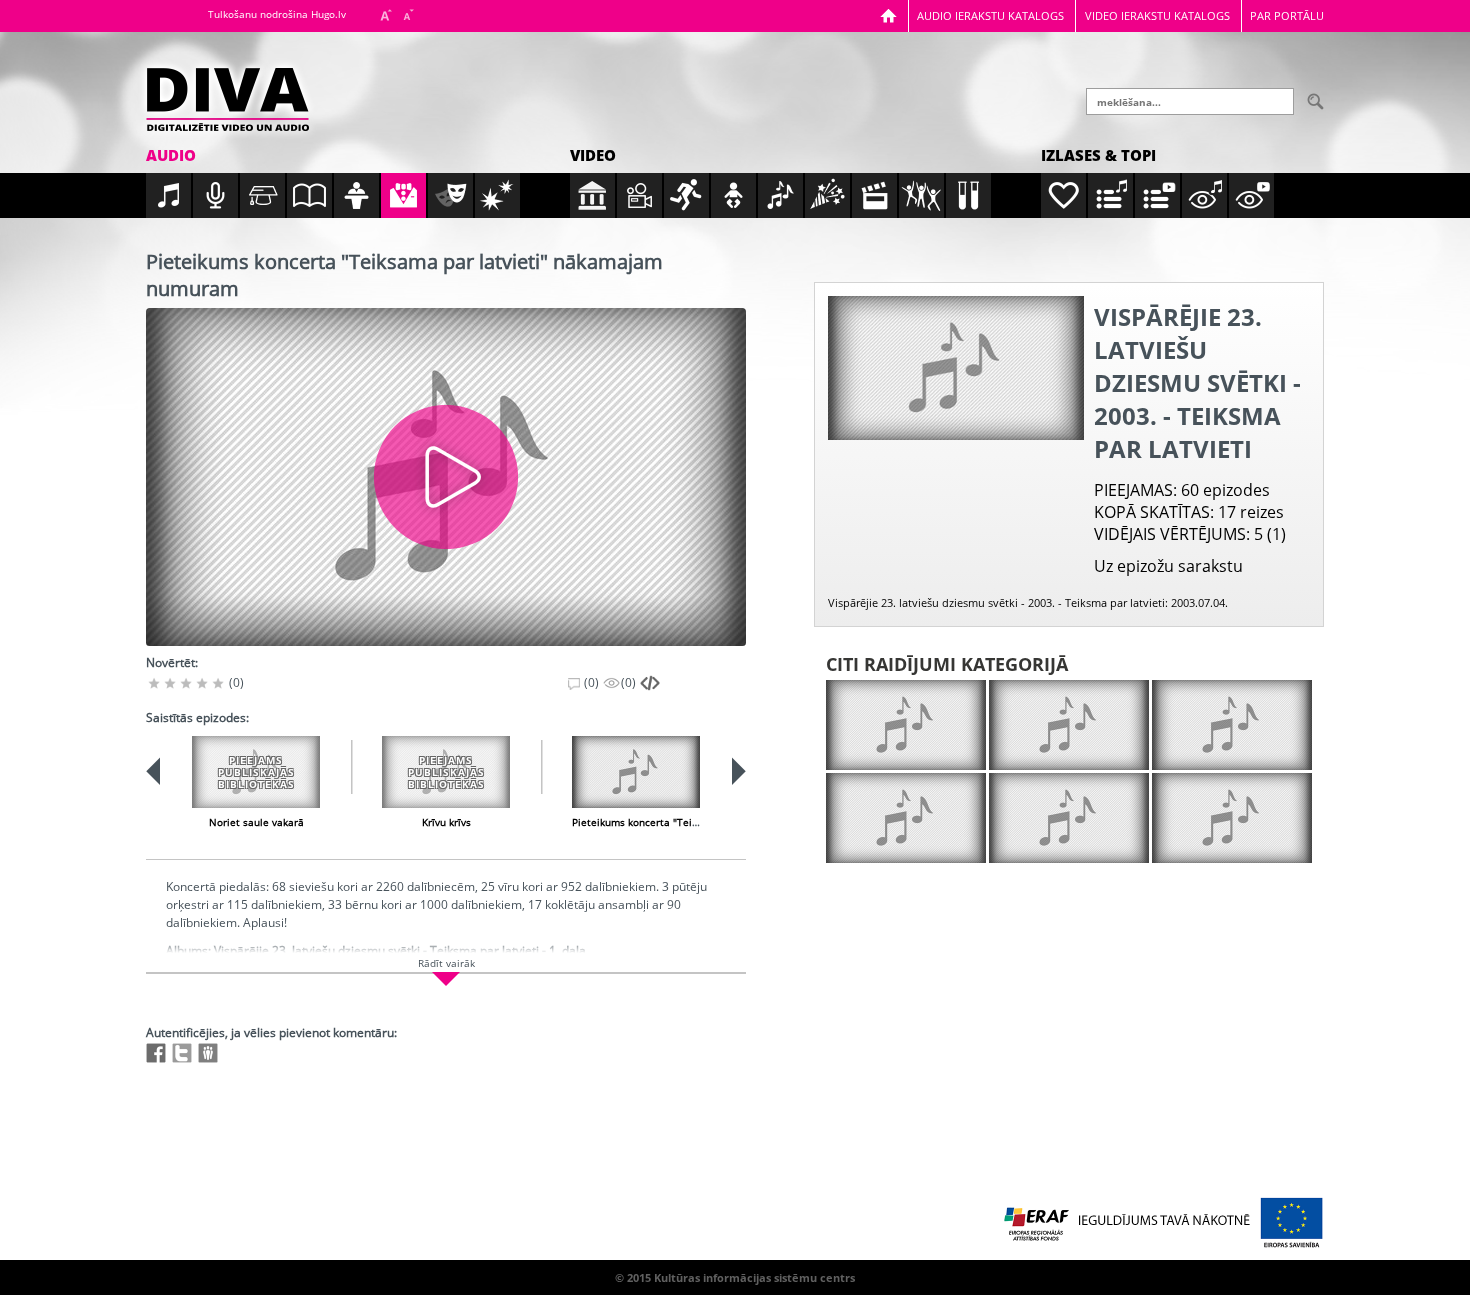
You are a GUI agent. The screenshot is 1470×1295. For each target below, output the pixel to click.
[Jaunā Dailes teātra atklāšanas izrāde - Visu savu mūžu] (1232, 725)
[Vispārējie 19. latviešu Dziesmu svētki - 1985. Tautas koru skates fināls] (1232, 818)
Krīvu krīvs (446, 822)
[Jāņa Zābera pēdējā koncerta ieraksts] (906, 818)
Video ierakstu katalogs (1157, 15)
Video (593, 155)
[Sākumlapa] (888, 15)
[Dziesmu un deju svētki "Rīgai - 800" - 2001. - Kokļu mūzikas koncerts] (906, 725)
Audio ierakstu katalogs (990, 15)
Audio (171, 155)
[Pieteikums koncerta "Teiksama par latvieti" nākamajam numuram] (636, 772)
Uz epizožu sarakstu (1168, 566)
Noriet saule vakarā (256, 822)
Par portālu (1287, 15)
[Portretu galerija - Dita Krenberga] (1069, 725)
